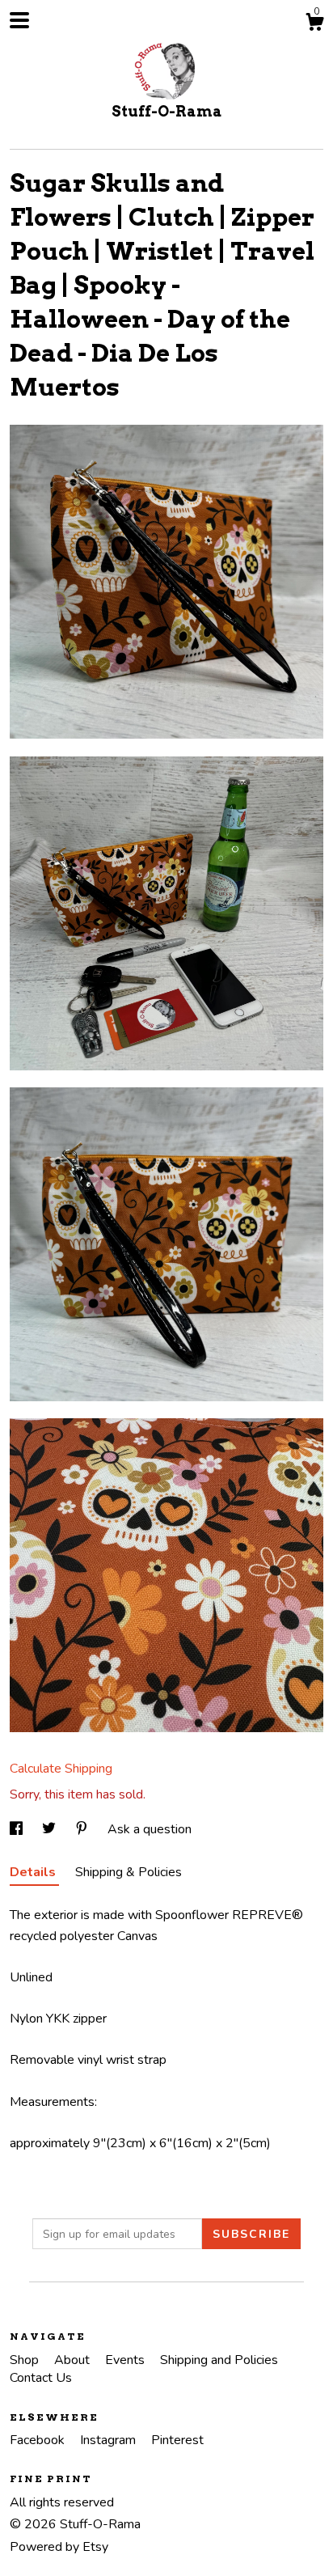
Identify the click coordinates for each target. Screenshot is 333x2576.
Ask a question (150, 1829)
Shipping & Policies (129, 1872)
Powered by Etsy (59, 2547)
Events (126, 2360)
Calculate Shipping (61, 1769)
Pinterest (177, 2440)
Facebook (39, 2440)
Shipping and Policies (219, 2360)
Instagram (110, 2440)
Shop (26, 2360)
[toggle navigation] (19, 20)
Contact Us (41, 2378)
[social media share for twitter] (51, 1829)
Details (34, 1872)
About (74, 2360)
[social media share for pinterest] (83, 1829)
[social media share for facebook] (18, 1829)
